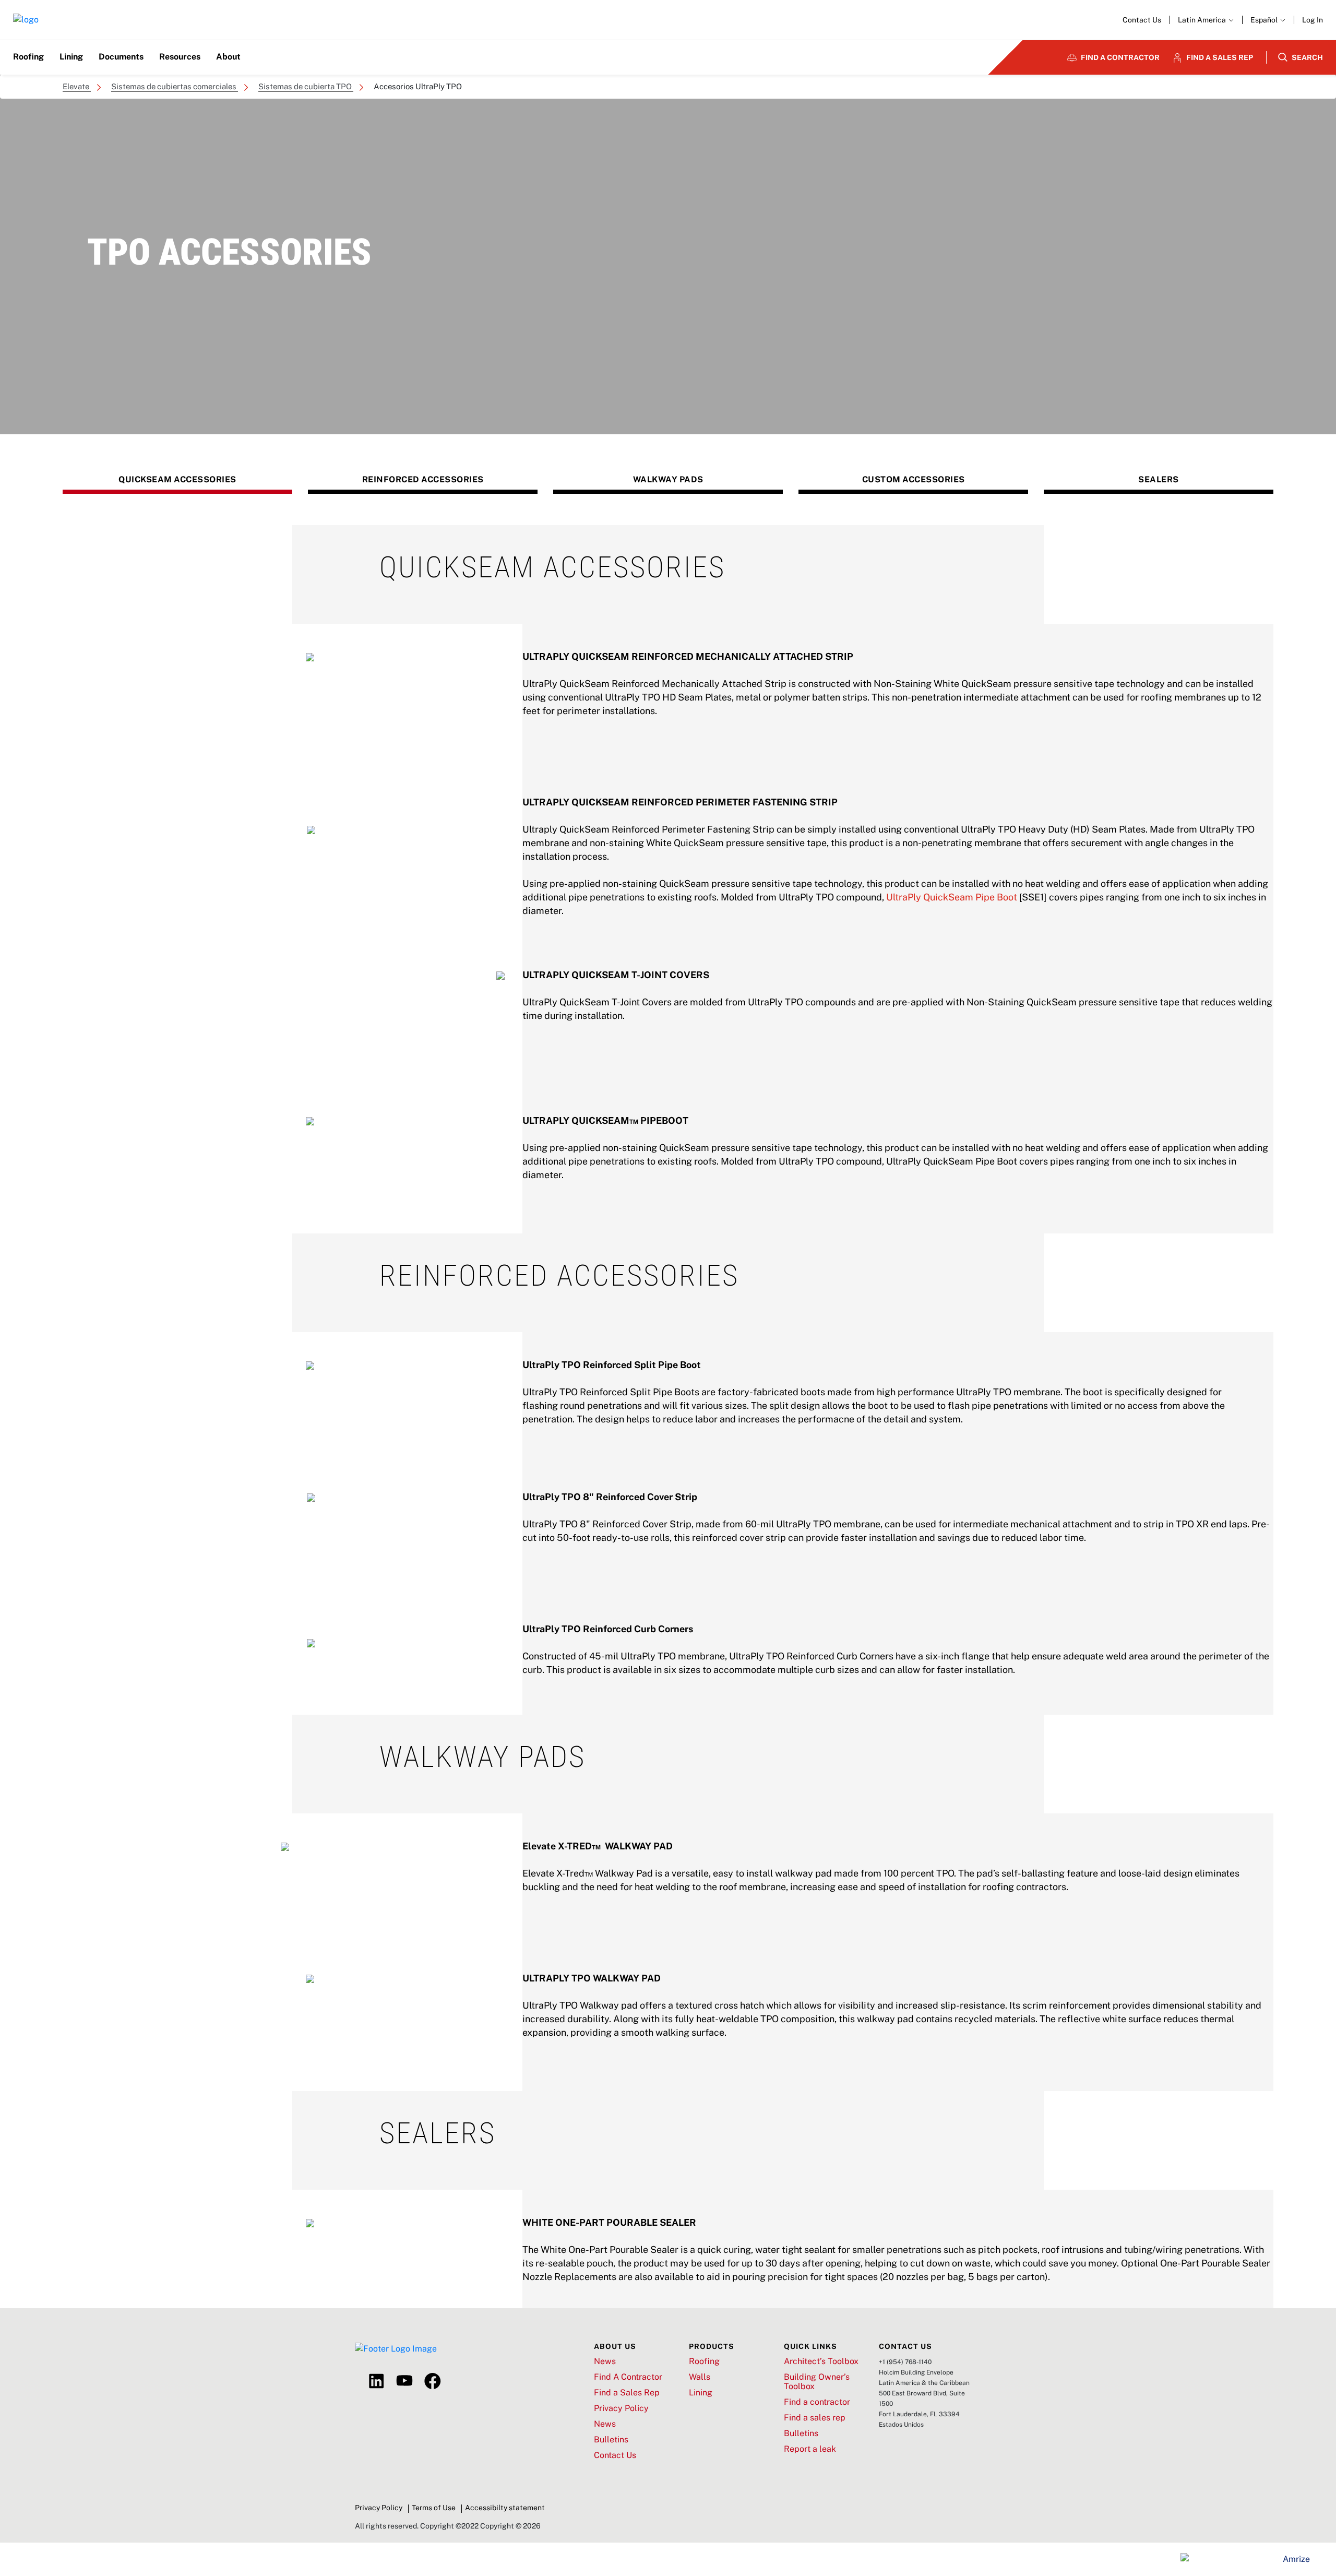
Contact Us (1142, 20)
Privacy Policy (621, 2408)
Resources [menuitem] (180, 57)
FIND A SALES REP (1220, 57)
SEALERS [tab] (1159, 479)
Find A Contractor (628, 2377)
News (605, 2361)
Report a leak (810, 2449)
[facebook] (433, 2381)
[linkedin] (376, 2381)
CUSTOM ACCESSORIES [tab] (914, 479)
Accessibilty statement (505, 2508)
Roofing (704, 2361)
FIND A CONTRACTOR (1120, 57)
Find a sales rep (815, 2418)
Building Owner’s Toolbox (817, 2382)
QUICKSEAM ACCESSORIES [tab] (177, 479)
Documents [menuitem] (121, 57)
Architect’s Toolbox (821, 2361)
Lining (701, 2393)
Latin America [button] (1203, 20)
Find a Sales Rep (627, 2393)
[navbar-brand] (26, 20)
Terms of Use (434, 2508)
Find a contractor (817, 2402)
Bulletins (611, 2440)
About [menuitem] (228, 57)
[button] (1268, 20)
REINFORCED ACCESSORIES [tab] (423, 479)
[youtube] (404, 2381)
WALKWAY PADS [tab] (668, 479)
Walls (700, 2377)
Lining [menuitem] (71, 57)
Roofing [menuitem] (28, 57)
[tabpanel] (668, 879)
